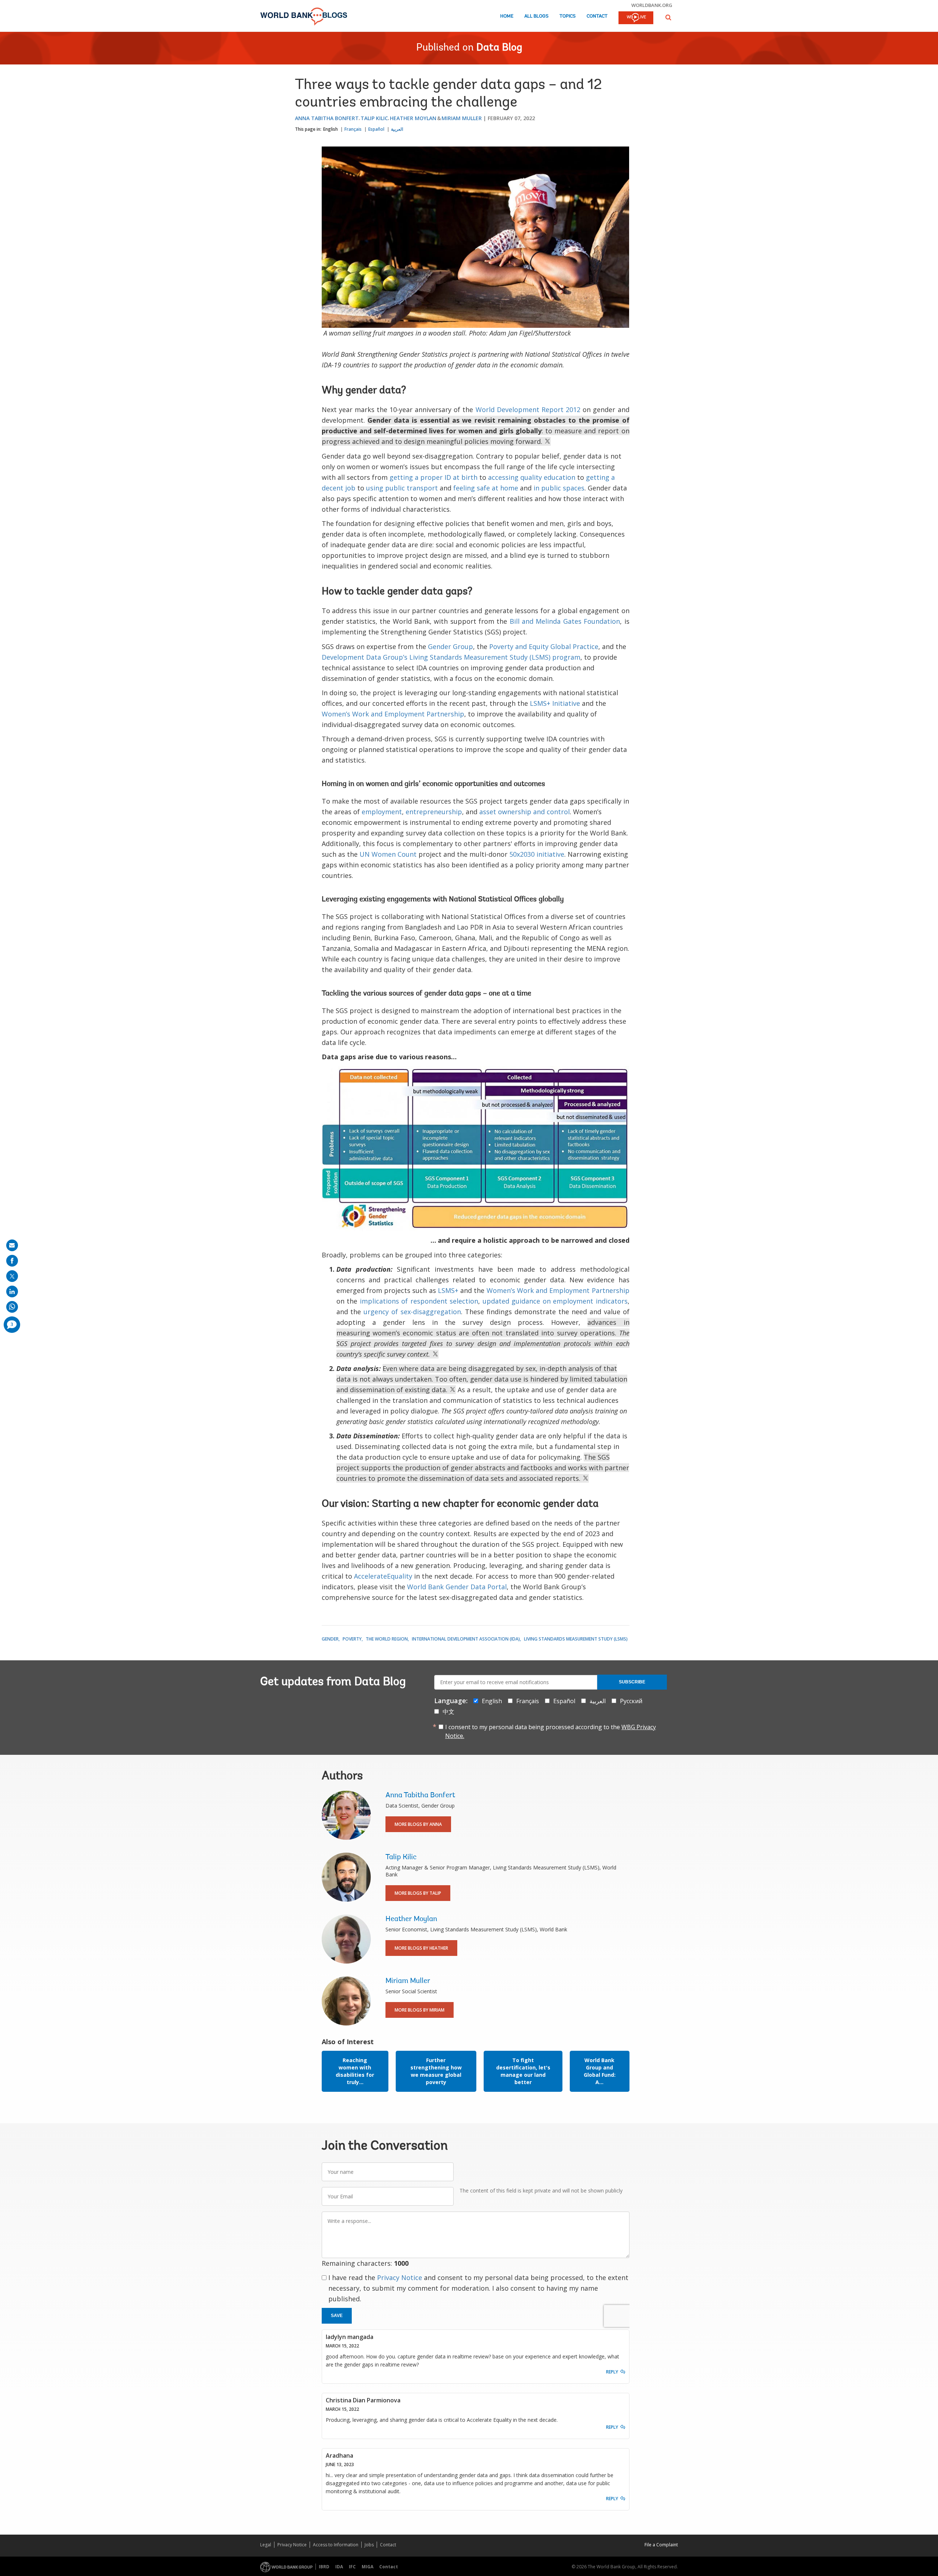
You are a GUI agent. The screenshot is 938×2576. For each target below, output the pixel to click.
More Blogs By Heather (421, 1948)
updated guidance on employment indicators (555, 1301)
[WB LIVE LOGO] (636, 18)
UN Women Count (388, 854)
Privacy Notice (400, 2277)
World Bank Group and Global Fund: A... (600, 2071)
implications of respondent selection (419, 1301)
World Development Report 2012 (528, 409)
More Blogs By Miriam (420, 2010)
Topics (568, 16)
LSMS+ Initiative (555, 703)
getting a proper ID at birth (433, 477)
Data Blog (499, 48)
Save (337, 2316)
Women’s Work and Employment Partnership (393, 714)
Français (353, 129)
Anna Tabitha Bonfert (327, 118)
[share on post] (12, 1276)
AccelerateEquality (383, 1576)
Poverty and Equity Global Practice (544, 646)
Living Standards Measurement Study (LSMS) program (495, 657)
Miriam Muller (462, 118)
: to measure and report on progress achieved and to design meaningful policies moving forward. (476, 431)
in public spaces (559, 488)
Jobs (369, 2545)
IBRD (324, 2567)
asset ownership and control (525, 812)
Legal (266, 2545)
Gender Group (450, 646)
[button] (668, 17)
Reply (612, 2372)
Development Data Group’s (365, 657)
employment (382, 812)
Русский (631, 1701)
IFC (352, 2567)
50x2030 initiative (537, 854)
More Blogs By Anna (418, 1824)
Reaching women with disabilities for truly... (355, 2071)
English (330, 129)
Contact (597, 16)
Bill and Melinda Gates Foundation (565, 621)
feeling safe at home (486, 488)
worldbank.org (652, 5)
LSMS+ (448, 1290)
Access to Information (336, 2545)
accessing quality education (532, 477)
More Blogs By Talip (418, 1893)
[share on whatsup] (12, 1307)
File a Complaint (661, 2545)
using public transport (402, 488)
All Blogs (536, 16)
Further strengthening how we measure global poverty (436, 2071)
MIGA (368, 2567)
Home (507, 16)
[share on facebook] (12, 1261)
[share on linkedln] (12, 1291)
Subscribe (632, 1682)
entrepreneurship (434, 812)
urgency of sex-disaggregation (412, 1312)
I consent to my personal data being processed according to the (551, 1731)
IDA (339, 2567)
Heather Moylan (413, 118)
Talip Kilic (374, 118)
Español (376, 129)
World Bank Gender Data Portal (457, 1587)
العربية (397, 129)
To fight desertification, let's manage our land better (523, 2071)
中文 (448, 1712)
